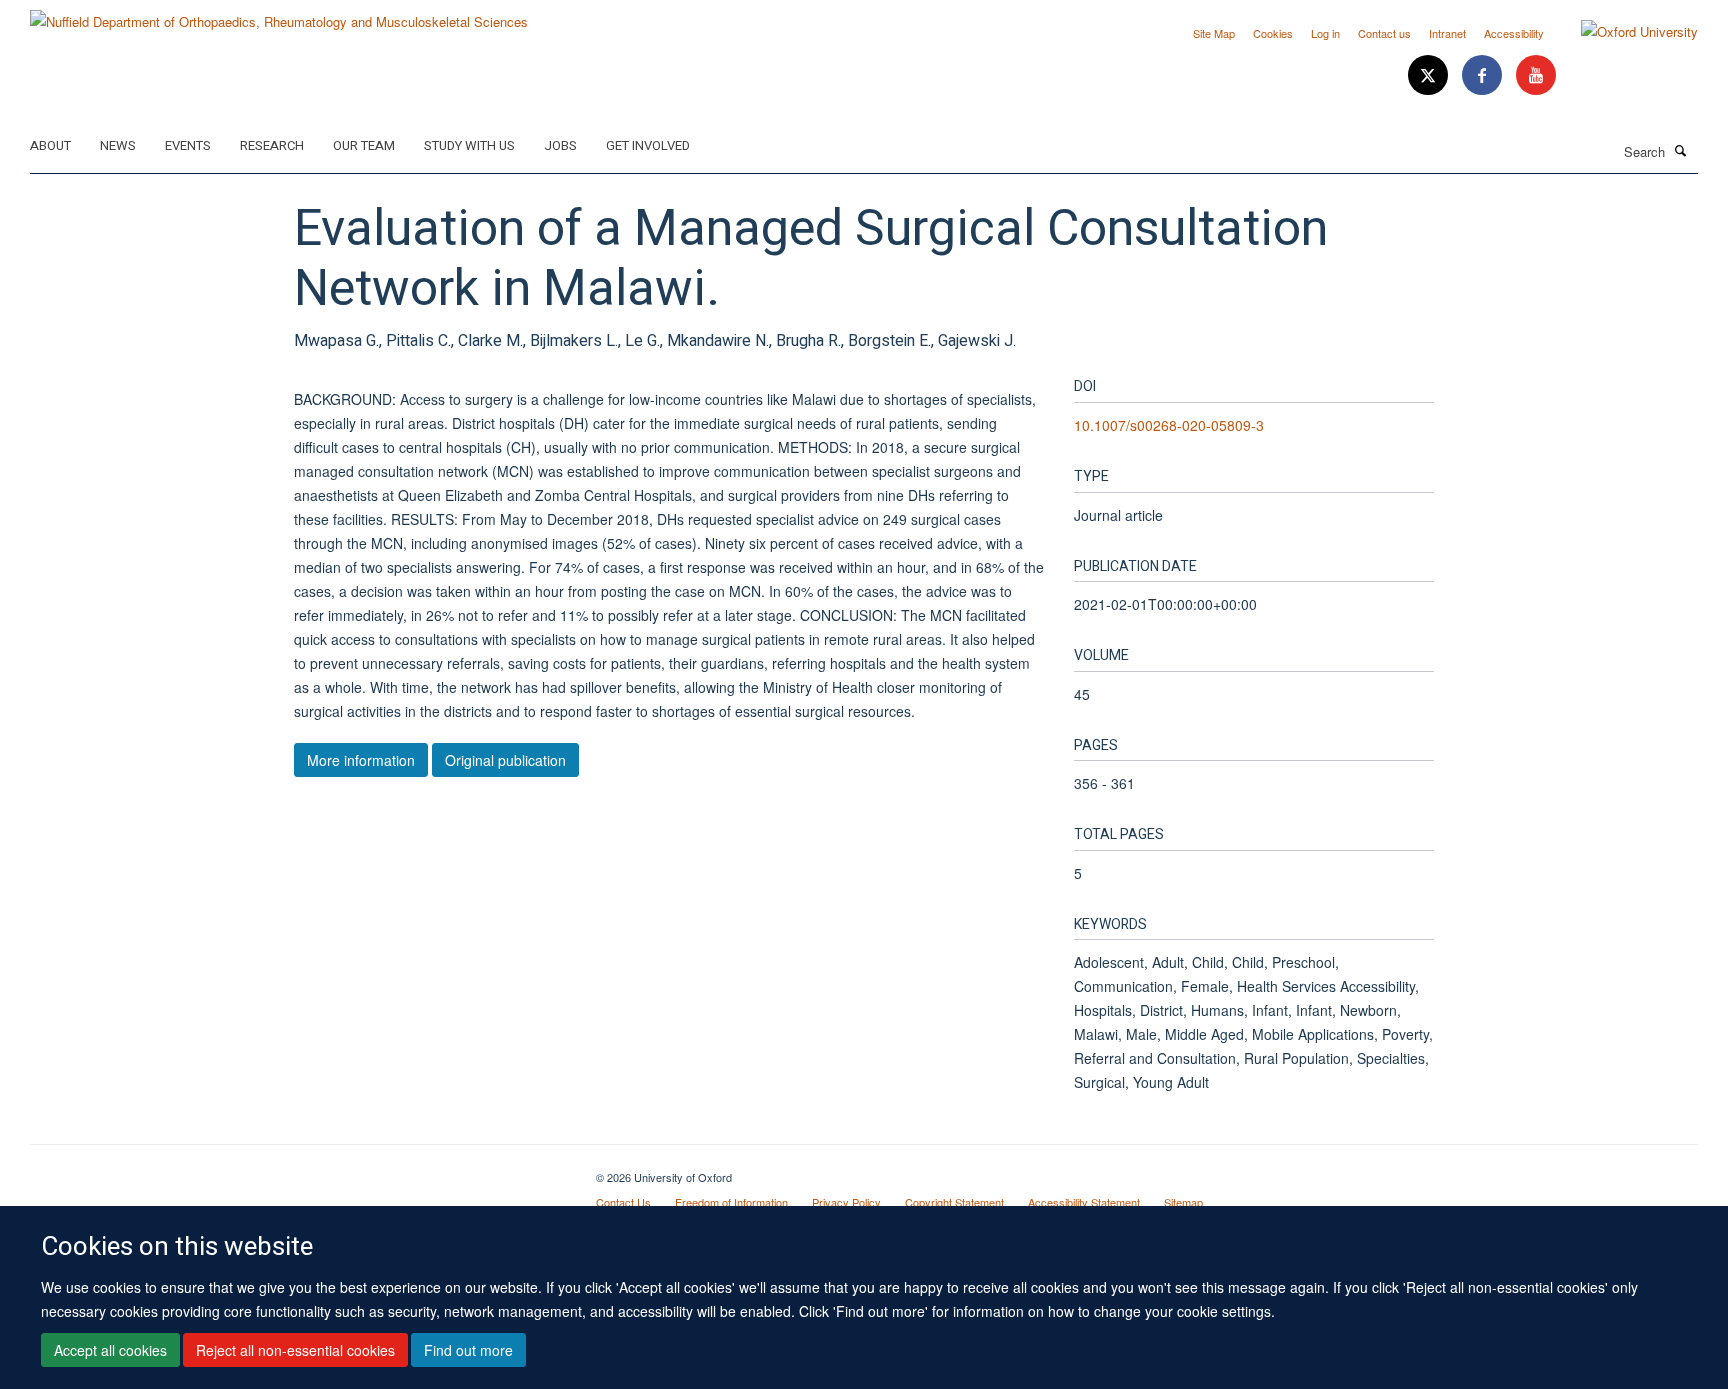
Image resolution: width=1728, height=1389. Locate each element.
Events (188, 145)
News (118, 145)
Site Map (1214, 33)
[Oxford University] (1624, 32)
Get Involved (648, 145)
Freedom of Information (731, 1202)
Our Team (364, 145)
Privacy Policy (846, 1202)
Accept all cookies (110, 1350)
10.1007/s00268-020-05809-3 (1169, 425)
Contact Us (623, 1202)
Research (272, 145)
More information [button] (361, 760)
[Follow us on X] (1430, 75)
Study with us (469, 145)
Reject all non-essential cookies (295, 1350)
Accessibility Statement (1084, 1202)
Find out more (468, 1350)
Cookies (1273, 33)
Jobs (560, 145)
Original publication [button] (505, 760)
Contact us (1384, 33)
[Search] (1681, 150)
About (50, 145)
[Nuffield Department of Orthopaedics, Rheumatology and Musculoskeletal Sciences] (279, 14)
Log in (1325, 33)
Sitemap (1183, 1202)
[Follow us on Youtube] (1536, 75)
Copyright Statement (954, 1202)
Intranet (1447, 33)
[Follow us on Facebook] (1484, 75)
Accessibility (1514, 33)
